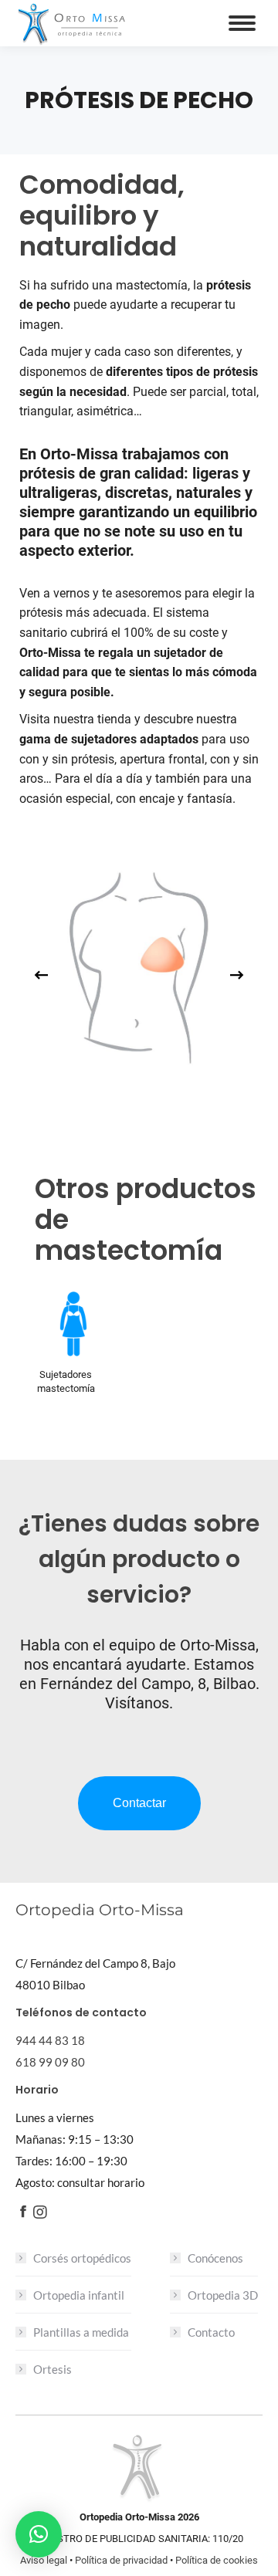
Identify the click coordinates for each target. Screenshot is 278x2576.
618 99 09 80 (50, 2062)
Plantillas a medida (81, 2332)
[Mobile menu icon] (242, 23)
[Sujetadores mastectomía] (73, 1324)
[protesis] (138, 963)
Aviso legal (44, 2560)
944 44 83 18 (50, 2040)
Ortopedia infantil (79, 2295)
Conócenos (215, 2258)
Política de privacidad (121, 2560)
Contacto (211, 2332)
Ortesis (53, 2369)
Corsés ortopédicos (82, 2258)
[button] (39, 2534)
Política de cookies (217, 2560)
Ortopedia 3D (223, 2295)
